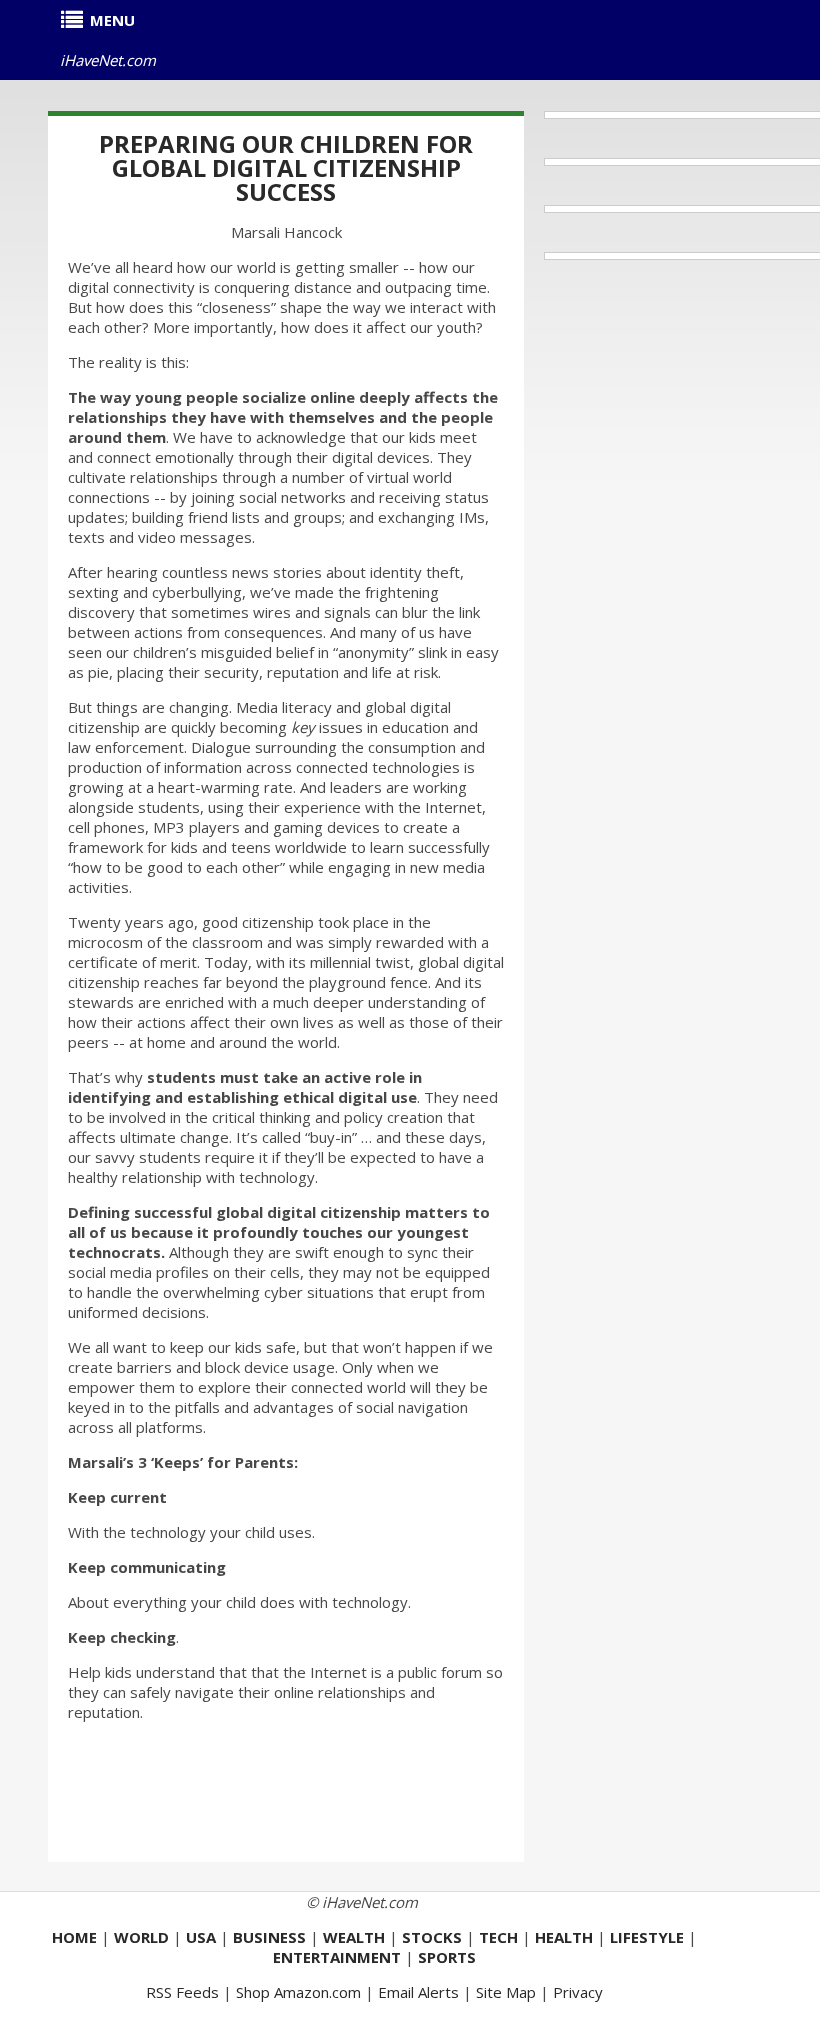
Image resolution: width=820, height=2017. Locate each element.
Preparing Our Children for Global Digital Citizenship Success (286, 167)
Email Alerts (418, 1992)
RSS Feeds (182, 1992)
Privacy (578, 1992)
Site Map (506, 1992)
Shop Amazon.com (298, 1992)
